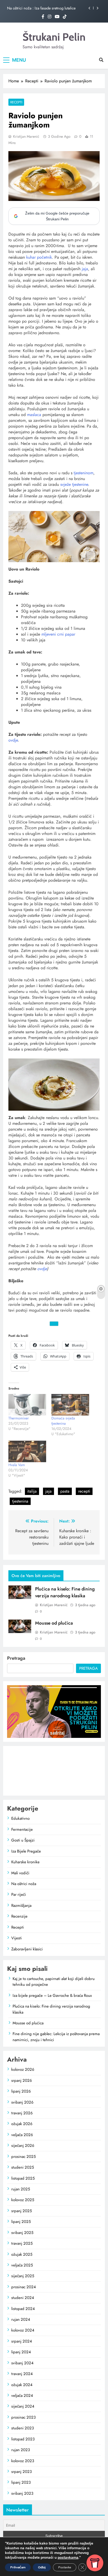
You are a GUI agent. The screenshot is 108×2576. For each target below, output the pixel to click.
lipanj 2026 (21, 2091)
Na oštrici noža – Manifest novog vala (37, 8)
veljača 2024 (22, 2396)
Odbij (42, 2567)
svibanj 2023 (22, 2493)
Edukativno (20, 1818)
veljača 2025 (22, 2265)
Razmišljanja (21, 1906)
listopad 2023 (23, 2439)
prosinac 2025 (23, 2157)
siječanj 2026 (23, 2146)
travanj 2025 (22, 2243)
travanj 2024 (22, 2374)
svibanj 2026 (22, 2102)
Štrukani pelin (54, 37)
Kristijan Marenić (26, 136)
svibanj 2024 (22, 2363)
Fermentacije (22, 1829)
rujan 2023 (21, 2450)
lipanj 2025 (21, 2222)
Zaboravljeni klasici (27, 1949)
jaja (85, 269)
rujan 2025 (21, 2189)
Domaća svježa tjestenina (63, 1421)
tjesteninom (83, 473)
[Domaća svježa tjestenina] (70, 1405)
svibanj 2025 (22, 2233)
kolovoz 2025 (23, 2200)
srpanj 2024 (22, 2341)
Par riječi (19, 1894)
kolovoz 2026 (23, 2069)
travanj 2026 (22, 2113)
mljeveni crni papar (59, 634)
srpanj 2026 (22, 2080)
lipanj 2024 (21, 2352)
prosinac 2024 (24, 2287)
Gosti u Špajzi (23, 1840)
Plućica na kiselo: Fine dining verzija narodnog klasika (65, 1592)
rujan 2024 (21, 2319)
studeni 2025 (23, 2167)
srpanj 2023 (21, 2472)
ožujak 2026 (22, 2124)
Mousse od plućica (54, 1623)
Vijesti (17, 1938)
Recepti (16, 102)
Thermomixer (19, 1418)
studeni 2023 (23, 2428)
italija (32, 1491)
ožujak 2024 (22, 2385)
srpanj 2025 (21, 2211)
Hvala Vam (17, 1465)
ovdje (13, 740)
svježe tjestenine (74, 484)
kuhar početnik (39, 257)
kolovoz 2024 (23, 2330)
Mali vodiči (20, 1873)
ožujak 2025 (22, 2254)
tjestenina (20, 1501)
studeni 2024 (23, 2298)
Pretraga (16, 1658)
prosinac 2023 (23, 2417)
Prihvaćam (18, 2567)
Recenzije (19, 1916)
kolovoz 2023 (23, 2461)
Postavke (65, 2567)
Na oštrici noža (24, 1884)
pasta (65, 1491)
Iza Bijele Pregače (26, 1851)
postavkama (68, 2558)
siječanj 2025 (23, 2276)
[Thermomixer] (27, 1405)
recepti (84, 1491)
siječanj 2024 (23, 2406)
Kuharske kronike (25, 1862)
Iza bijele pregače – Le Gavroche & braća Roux (52, 1995)
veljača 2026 (22, 2135)
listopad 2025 (23, 2178)
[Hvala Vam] (27, 1451)
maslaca (34, 415)
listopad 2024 (23, 2309)
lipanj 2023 (21, 2482)
